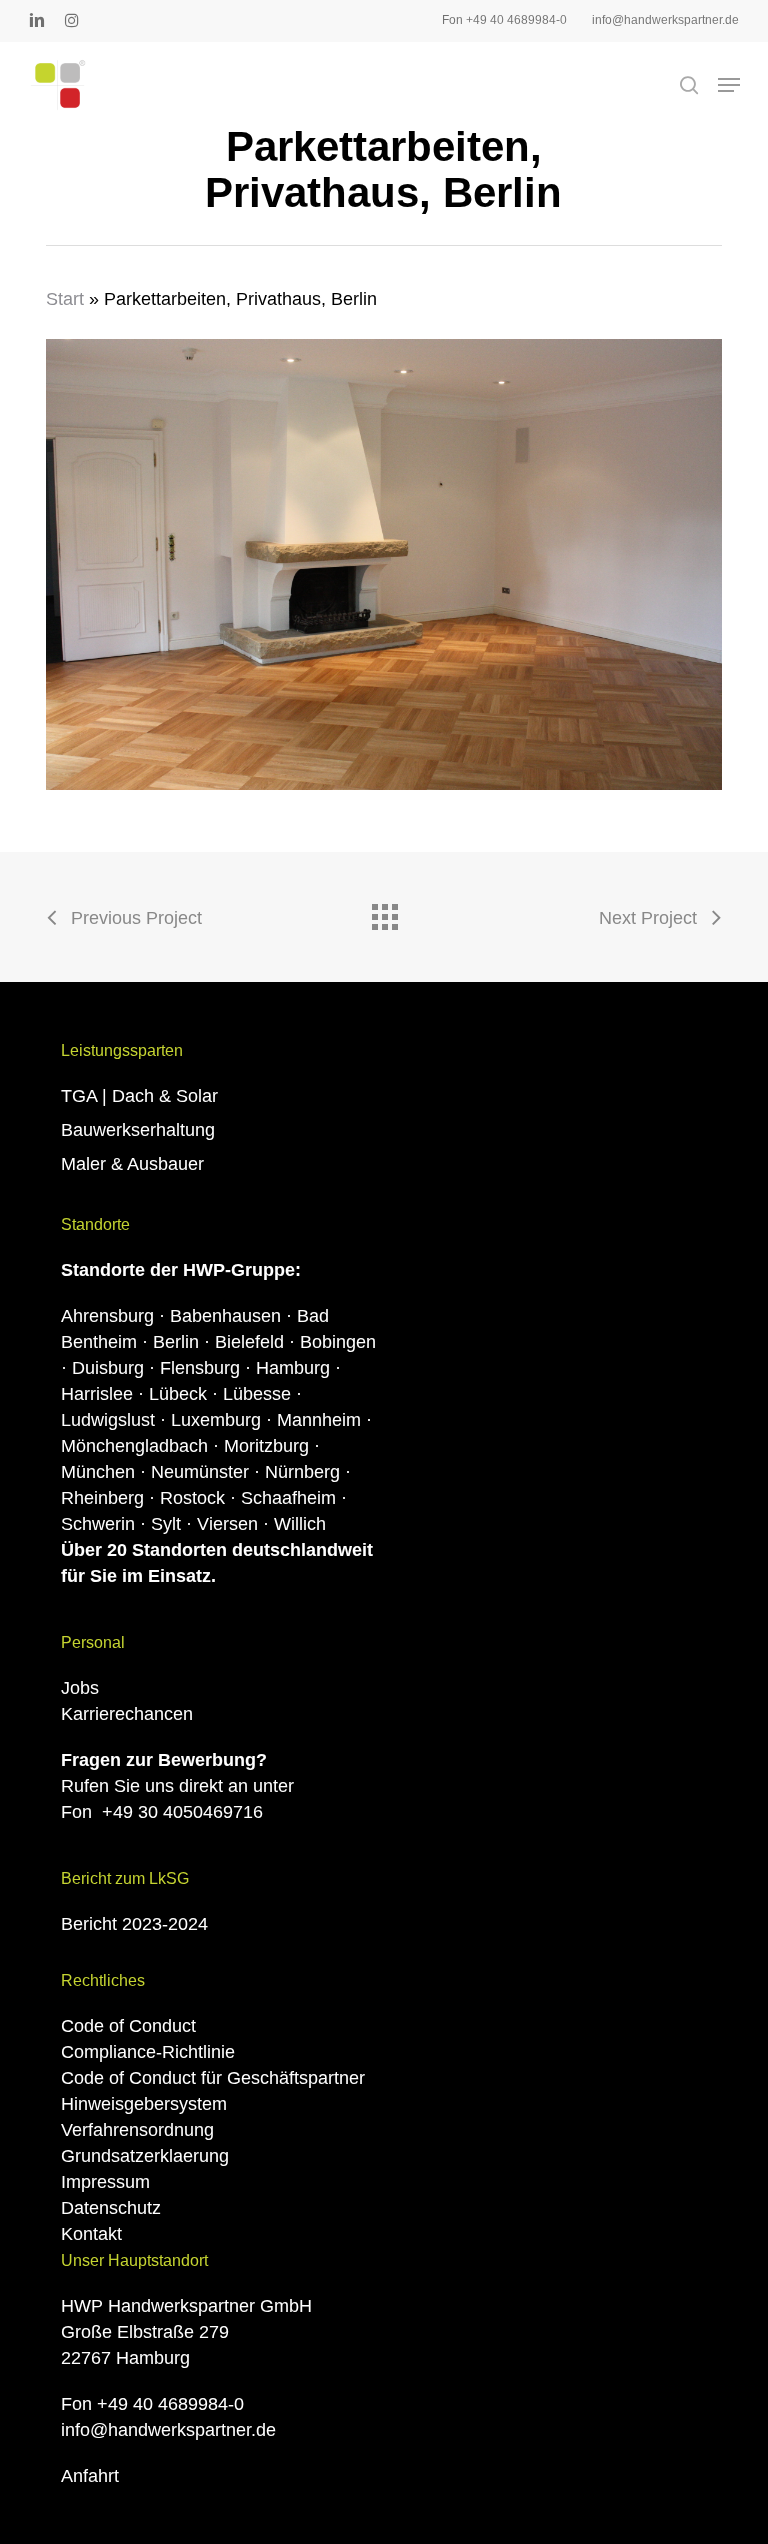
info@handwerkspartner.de (168, 2430)
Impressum (105, 2182)
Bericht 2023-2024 (134, 1924)
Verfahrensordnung (137, 2130)
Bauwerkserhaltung (138, 1130)
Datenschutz (111, 2208)
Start (65, 299)
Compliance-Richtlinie (148, 2052)
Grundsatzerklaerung (145, 2156)
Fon (162, 1812)
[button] (729, 85)
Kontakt (91, 2234)
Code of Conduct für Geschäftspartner (213, 2078)
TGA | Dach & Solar (139, 1096)
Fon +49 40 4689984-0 (152, 2404)
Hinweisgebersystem (144, 2104)
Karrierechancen (127, 1714)
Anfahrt (90, 2476)
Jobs (80, 1688)
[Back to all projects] (384, 912)
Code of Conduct (128, 2026)
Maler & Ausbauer (132, 1164)
